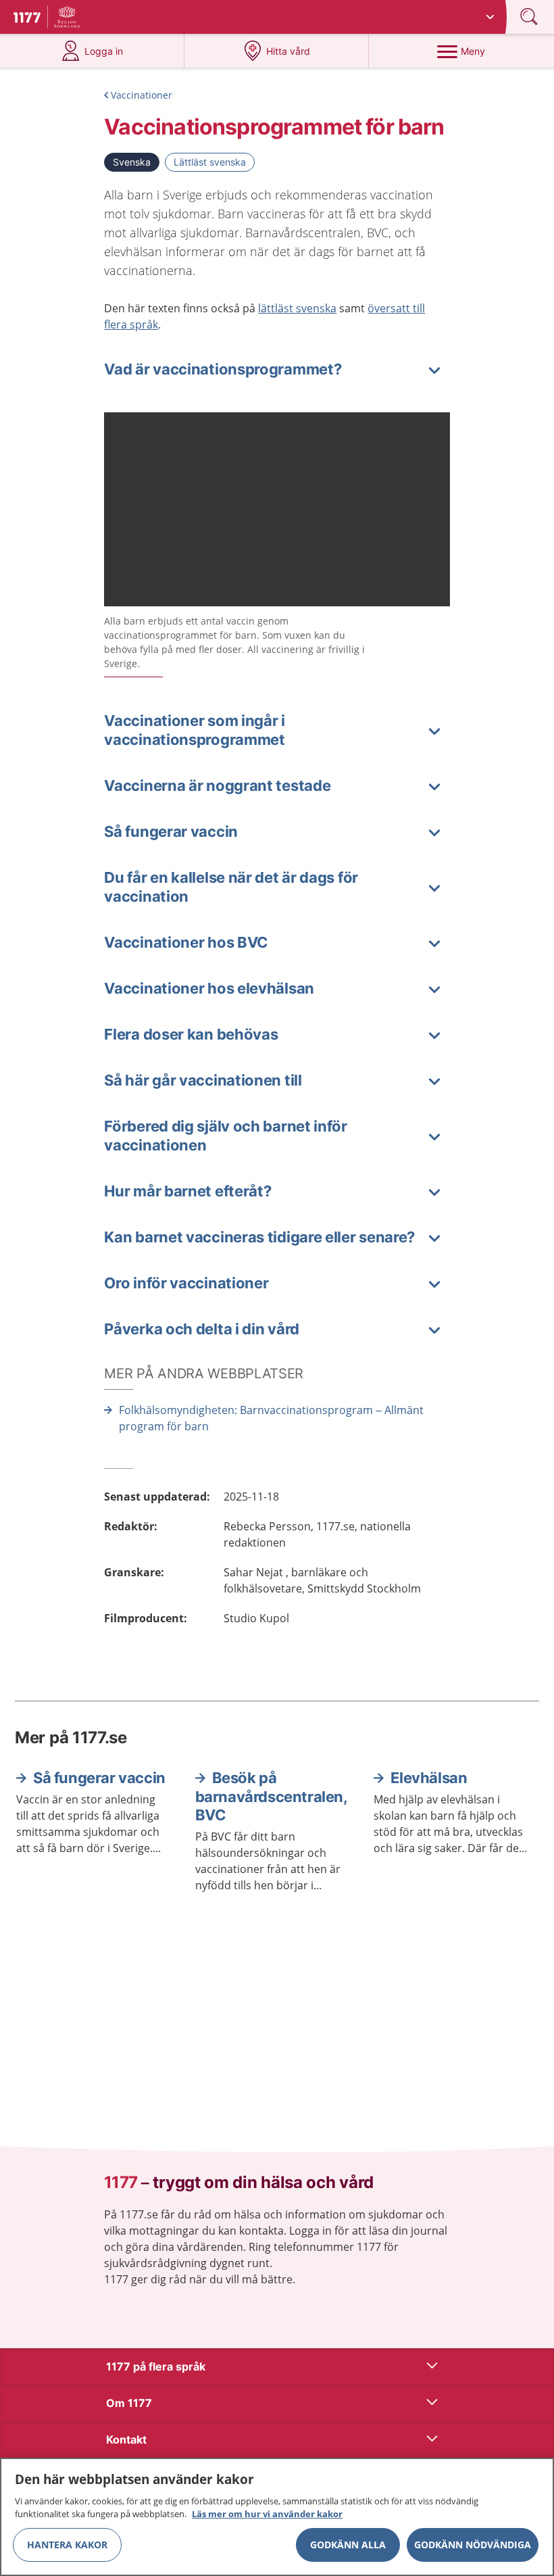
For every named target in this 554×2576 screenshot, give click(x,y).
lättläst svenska (297, 308)
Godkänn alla (348, 2545)
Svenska (132, 162)
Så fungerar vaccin (99, 1778)
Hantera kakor (67, 2545)
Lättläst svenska (210, 162)
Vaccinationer (142, 95)
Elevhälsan (429, 1778)
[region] (277, 2517)
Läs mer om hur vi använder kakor (267, 2514)
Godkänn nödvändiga (473, 2545)
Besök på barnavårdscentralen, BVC (271, 1796)
